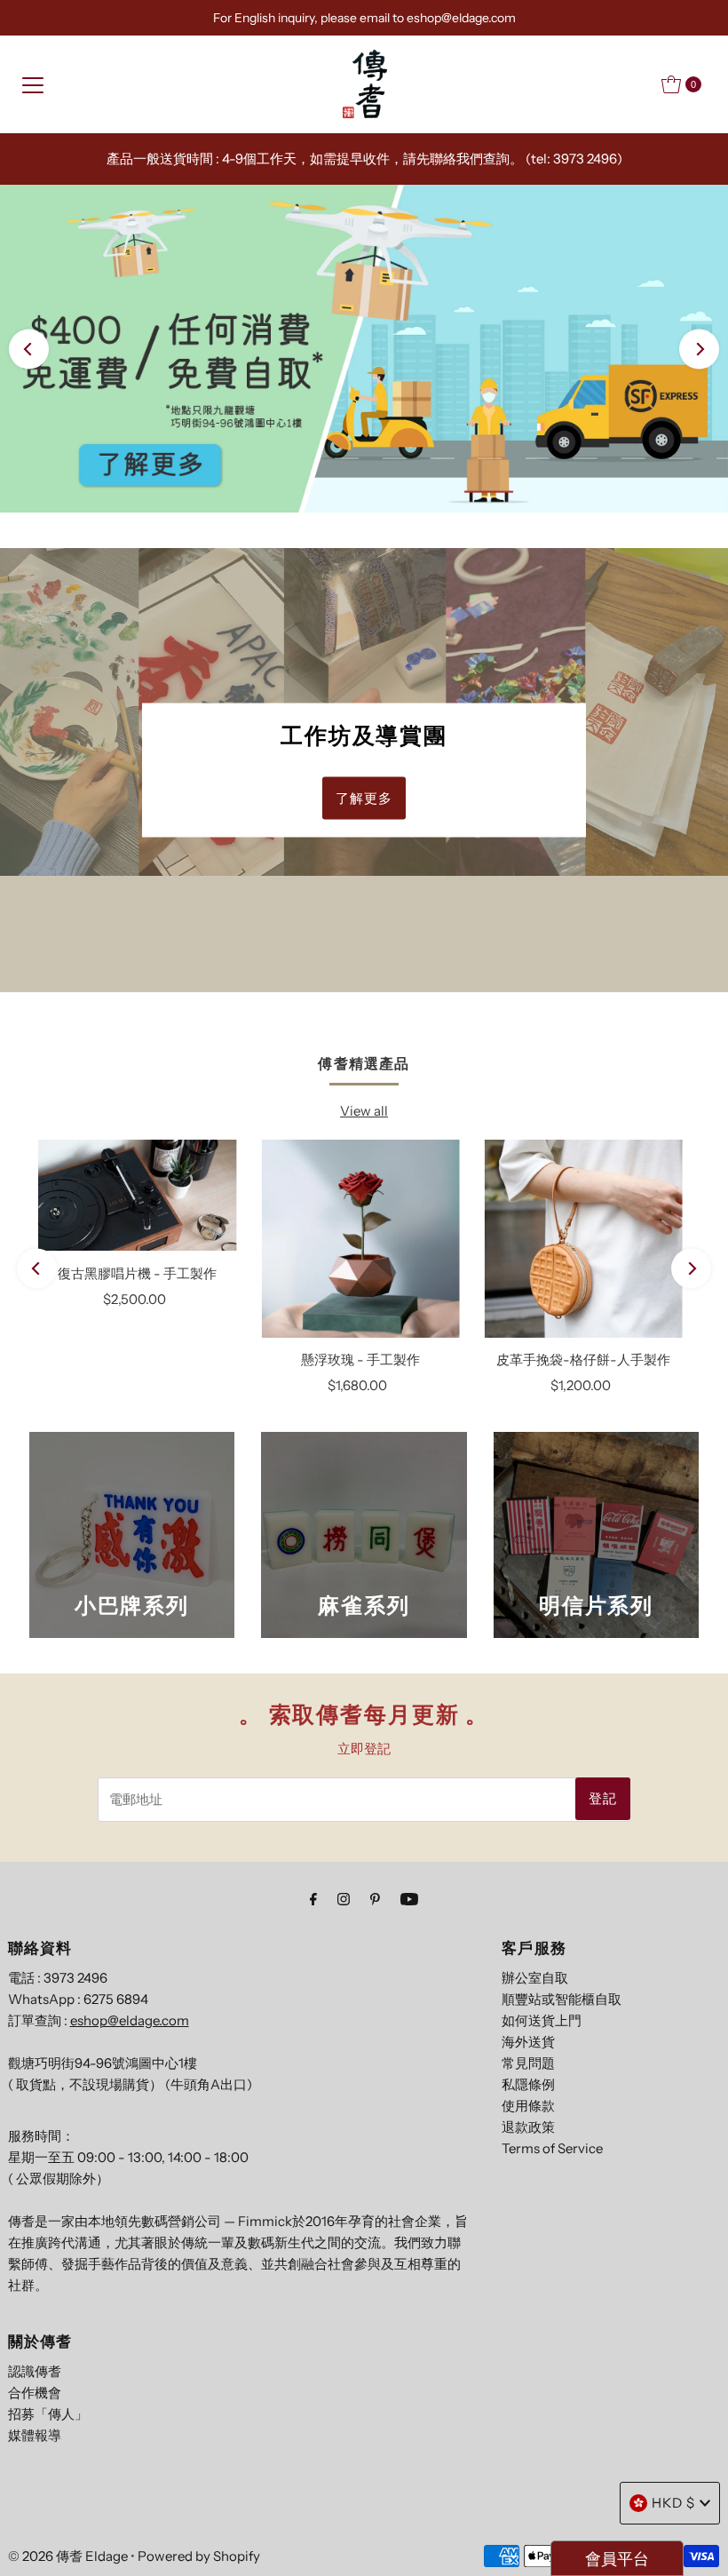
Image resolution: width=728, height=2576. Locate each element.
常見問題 (528, 2063)
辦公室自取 (535, 1978)
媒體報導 (35, 2435)
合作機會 (35, 2393)
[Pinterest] (375, 1899)
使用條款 (528, 2106)
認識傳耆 (35, 2371)
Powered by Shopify (199, 2556)
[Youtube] (409, 1899)
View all (364, 1111)
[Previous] (29, 349)
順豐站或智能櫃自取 (562, 1999)
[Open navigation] (33, 84)
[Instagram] (344, 1899)
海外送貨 (528, 2042)
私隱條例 (528, 2084)
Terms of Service (552, 2148)
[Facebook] (313, 1899)
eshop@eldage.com (130, 2020)
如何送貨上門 (542, 2020)
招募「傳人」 (48, 2414)
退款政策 (528, 2127)
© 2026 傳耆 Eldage (68, 2556)
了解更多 (364, 798)
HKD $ (673, 2503)
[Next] (699, 349)
